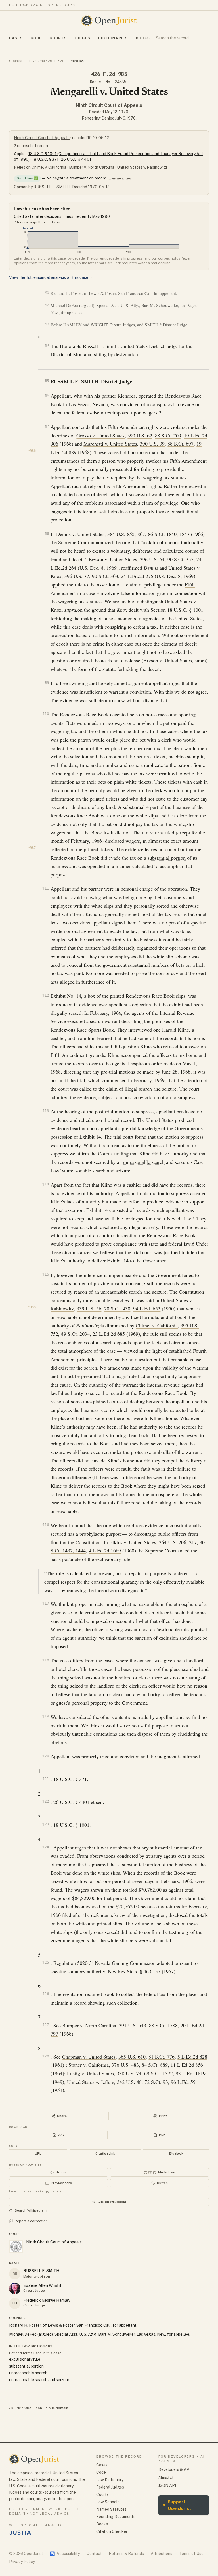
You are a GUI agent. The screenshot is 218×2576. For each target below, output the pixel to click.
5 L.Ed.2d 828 (192, 2057)
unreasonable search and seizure (39, 2380)
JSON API (167, 2485)
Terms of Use (191, 2554)
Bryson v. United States (113, 559)
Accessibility (65, 2554)
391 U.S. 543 (133, 2025)
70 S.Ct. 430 (117, 1308)
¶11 (46, 888)
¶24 (46, 1847)
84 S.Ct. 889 (155, 2065)
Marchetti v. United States (110, 444)
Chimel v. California (49, 167)
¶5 (47, 381)
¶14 (46, 1184)
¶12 (46, 995)
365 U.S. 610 (132, 2057)
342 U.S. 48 (129, 2082)
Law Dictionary (110, 2480)
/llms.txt (166, 2477)
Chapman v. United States (89, 2057)
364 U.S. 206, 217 (178, 1542)
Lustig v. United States (90, 2073)
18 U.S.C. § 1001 (185, 610)
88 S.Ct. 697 (181, 444)
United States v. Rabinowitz (142, 167)
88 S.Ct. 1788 (163, 2025)
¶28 (46, 2056)
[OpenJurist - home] (109, 21)
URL (38, 2153)
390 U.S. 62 (140, 435)
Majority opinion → (39, 2276)
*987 (32, 848)
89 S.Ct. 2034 (75, 1334)
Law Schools (108, 2502)
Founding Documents (116, 2517)
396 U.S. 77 (77, 576)
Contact (94, 2554)
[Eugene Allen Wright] (15, 2289)
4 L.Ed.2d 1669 (105, 1550)
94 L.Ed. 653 (147, 1308)
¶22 (46, 1801)
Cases (16, 38)
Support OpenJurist (177, 2505)
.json (38, 2408)
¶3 (47, 324)
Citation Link (105, 2153)
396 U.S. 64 (152, 559)
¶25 (46, 1962)
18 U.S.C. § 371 (45, 159)
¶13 (46, 1111)
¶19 (46, 1716)
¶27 (46, 2025)
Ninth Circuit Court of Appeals (109, 105)
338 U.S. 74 (129, 2073)
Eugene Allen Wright (42, 2285)
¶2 (47, 305)
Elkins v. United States (133, 1542)
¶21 (46, 1779)
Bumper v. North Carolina (92, 167)
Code (36, 38)
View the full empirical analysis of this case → (51, 277)
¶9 (47, 683)
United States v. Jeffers (91, 2082)
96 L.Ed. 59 (183, 2082)
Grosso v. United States (100, 435)
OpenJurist (18, 61)
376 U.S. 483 (125, 2065)
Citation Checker (112, 2531)
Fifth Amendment (126, 427)
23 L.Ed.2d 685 (109, 1334)
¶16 (46, 1525)
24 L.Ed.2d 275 (137, 576)
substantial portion (167, 858)
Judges (82, 38)
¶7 (47, 426)
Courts (58, 38)
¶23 (46, 1824)
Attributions (162, 2554)
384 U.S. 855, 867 (126, 534)
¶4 (47, 345)
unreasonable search (144, 1162)
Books (143, 38)
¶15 (46, 1274)
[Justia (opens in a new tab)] (20, 2533)
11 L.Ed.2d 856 (187, 2065)
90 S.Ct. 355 (181, 559)
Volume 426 (42, 61)
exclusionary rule (113, 1559)
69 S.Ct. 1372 (159, 2073)
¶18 (46, 1660)
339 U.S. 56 (89, 1308)
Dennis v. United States (80, 534)
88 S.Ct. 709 (168, 435)
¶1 (47, 293)
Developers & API (174, 2469)
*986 (32, 451)
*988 (32, 1307)
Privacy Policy (22, 2562)
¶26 (46, 1994)
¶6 (47, 395)
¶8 (47, 533)
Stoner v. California (89, 2065)
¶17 (46, 1603)
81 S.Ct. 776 (162, 2057)
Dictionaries (113, 38)
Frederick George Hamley (47, 2300)
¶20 (46, 1756)
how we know (120, 178)
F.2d (61, 61)
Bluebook (176, 2153)
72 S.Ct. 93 (156, 2082)
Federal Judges (110, 2487)
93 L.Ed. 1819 (191, 2073)
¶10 (46, 714)
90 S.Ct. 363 (105, 576)
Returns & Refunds (126, 2554)
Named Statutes (111, 2509)
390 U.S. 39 (152, 444)
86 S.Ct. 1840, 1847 (169, 534)
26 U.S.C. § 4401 (76, 159)
